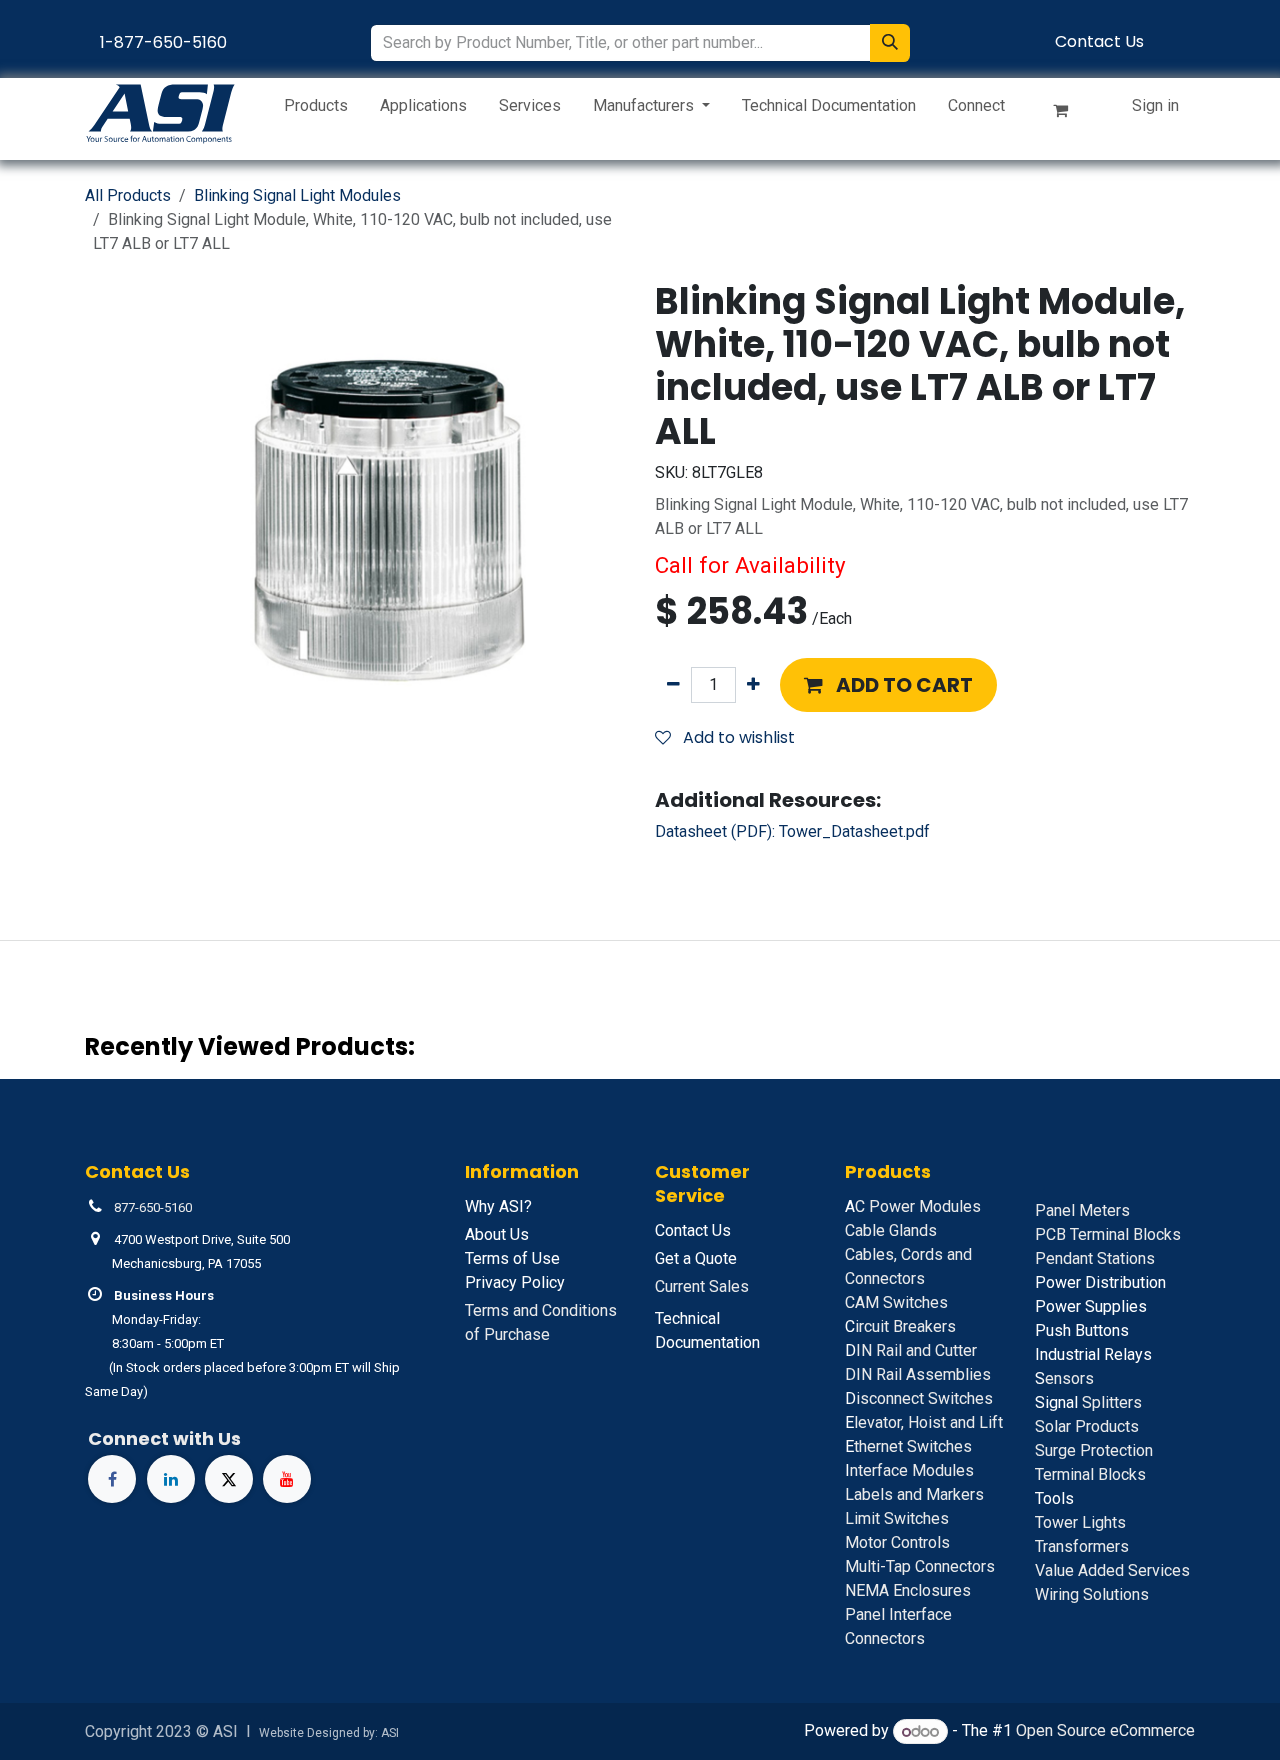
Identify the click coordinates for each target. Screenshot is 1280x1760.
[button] (888, 685)
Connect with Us (164, 1438)
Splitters (1088, 1402)
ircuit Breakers (900, 1326)
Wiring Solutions (1092, 1594)
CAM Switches (896, 1302)
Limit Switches (897, 1518)
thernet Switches (908, 1446)
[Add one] (753, 685)
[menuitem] (316, 110)
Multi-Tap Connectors (920, 1566)
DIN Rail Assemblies (918, 1374)
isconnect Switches (919, 1398)
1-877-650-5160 (163, 42)
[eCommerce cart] (1069, 114)
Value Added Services (1112, 1570)
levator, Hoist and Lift (924, 1422)
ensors (1064, 1378)
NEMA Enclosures (908, 1590)
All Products (128, 195)
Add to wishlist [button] (737, 737)
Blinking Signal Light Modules (297, 195)
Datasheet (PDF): (792, 831)
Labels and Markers (914, 1494)
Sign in (1155, 105)
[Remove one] (673, 685)
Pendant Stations (1095, 1258)
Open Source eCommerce (1105, 1731)
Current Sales (702, 1286)
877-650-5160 (153, 1207)
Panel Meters (1082, 1210)
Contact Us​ (1099, 41)
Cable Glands (891, 1230)
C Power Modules (913, 1206)
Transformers (1082, 1546)
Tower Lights (1080, 1522)
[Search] (890, 43)
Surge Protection (1094, 1450)
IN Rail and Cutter (911, 1350)
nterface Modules (909, 1470)
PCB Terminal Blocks (1108, 1234)
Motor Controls (897, 1542)
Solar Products (1087, 1426)
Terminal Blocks (1090, 1474)
